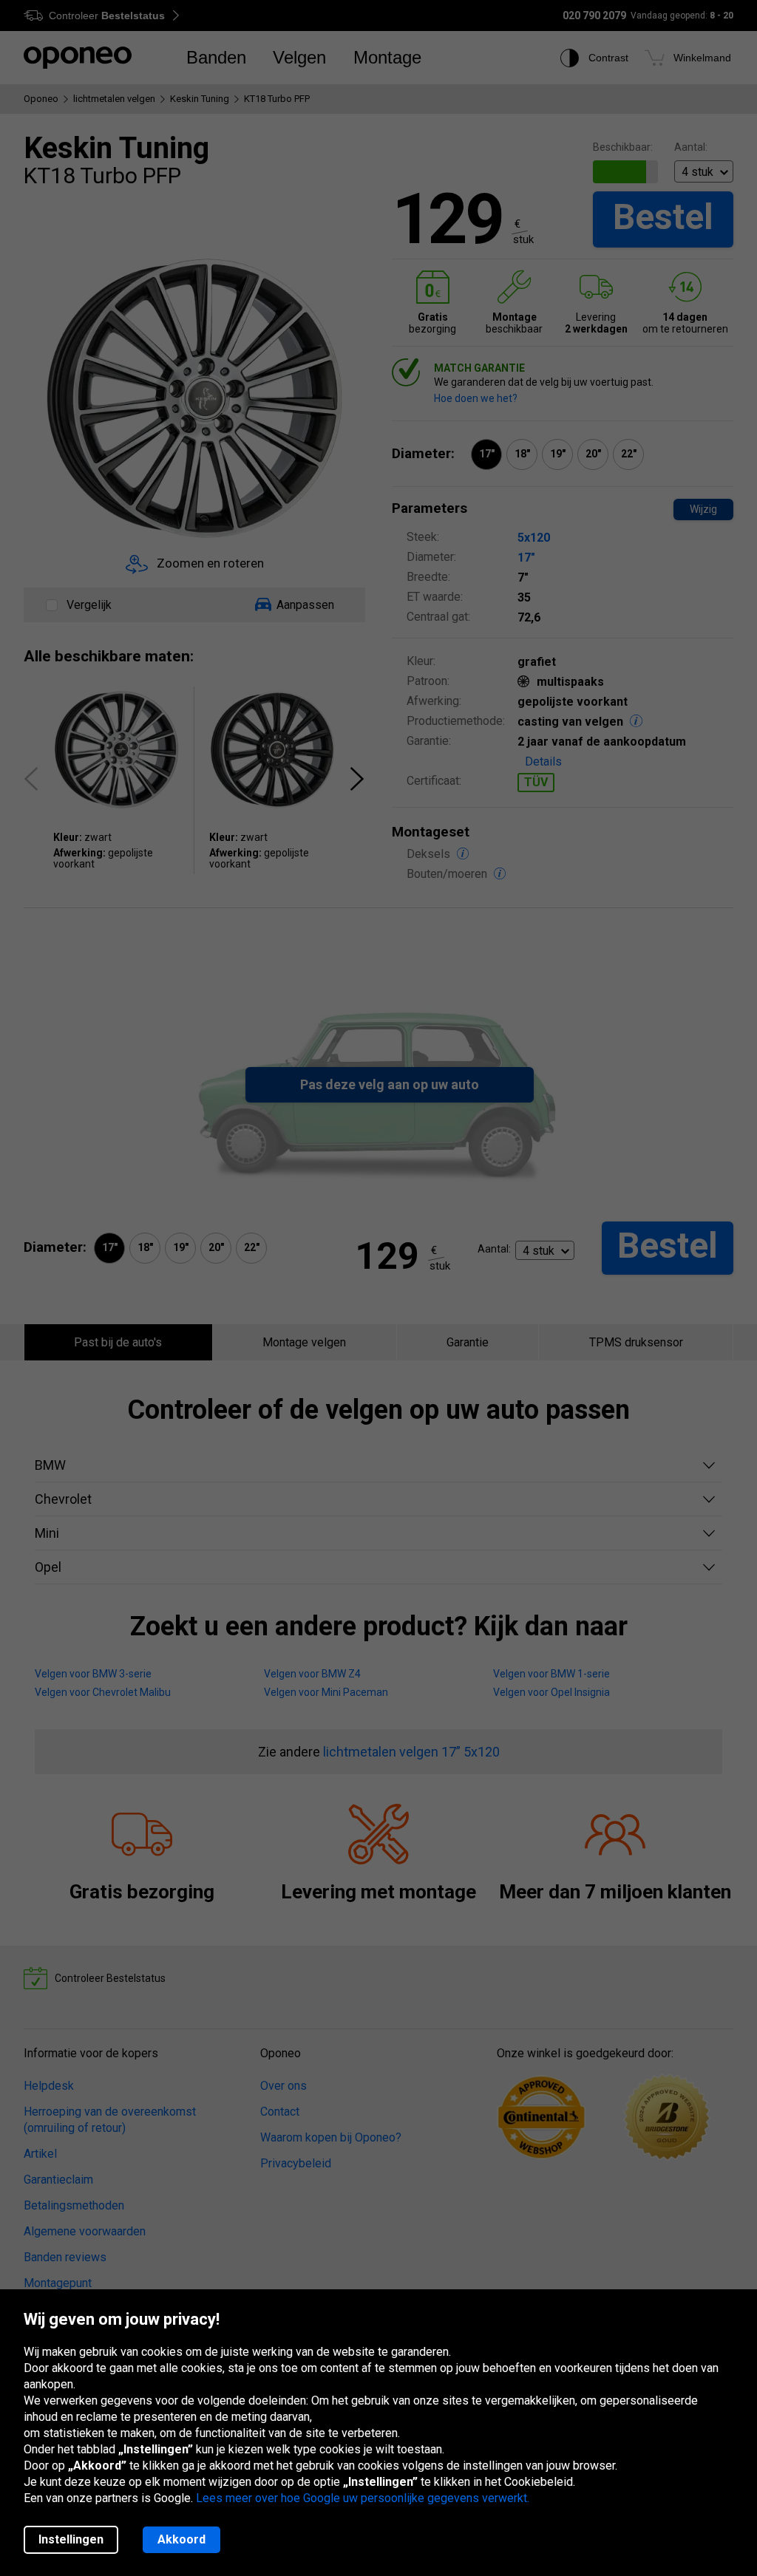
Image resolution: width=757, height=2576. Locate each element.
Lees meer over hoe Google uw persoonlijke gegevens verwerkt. (363, 2498)
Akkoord (181, 2539)
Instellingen (71, 2539)
